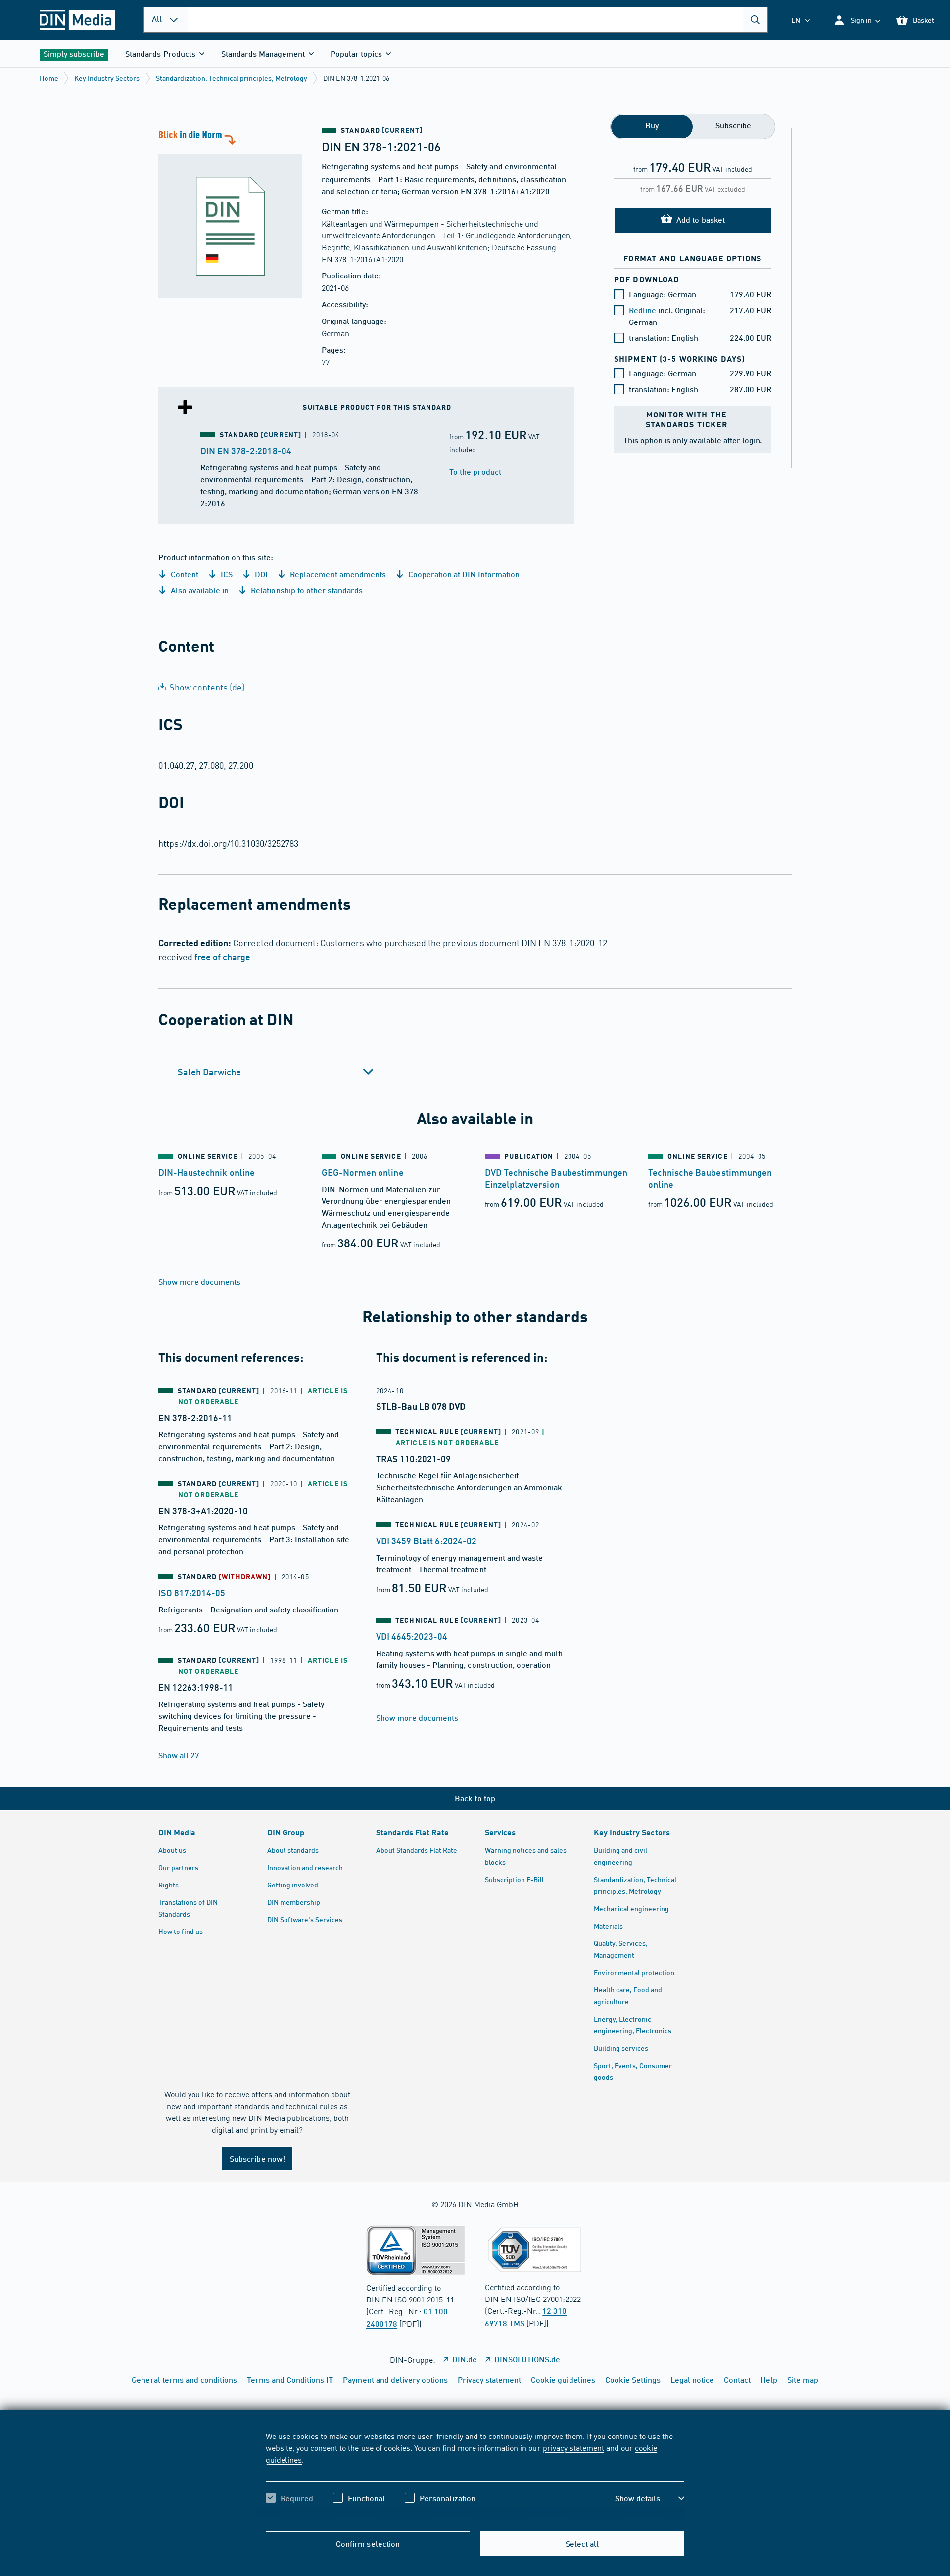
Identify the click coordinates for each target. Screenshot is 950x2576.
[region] (475, 2476)
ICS (226, 574)
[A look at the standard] (230, 213)
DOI (260, 574)
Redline (642, 310)
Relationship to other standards (306, 590)
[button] (857, 20)
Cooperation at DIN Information (463, 574)
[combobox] (478, 20)
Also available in (199, 590)
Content (184, 574)
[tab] (276, 1072)
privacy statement (573, 2447)
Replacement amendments (337, 574)
